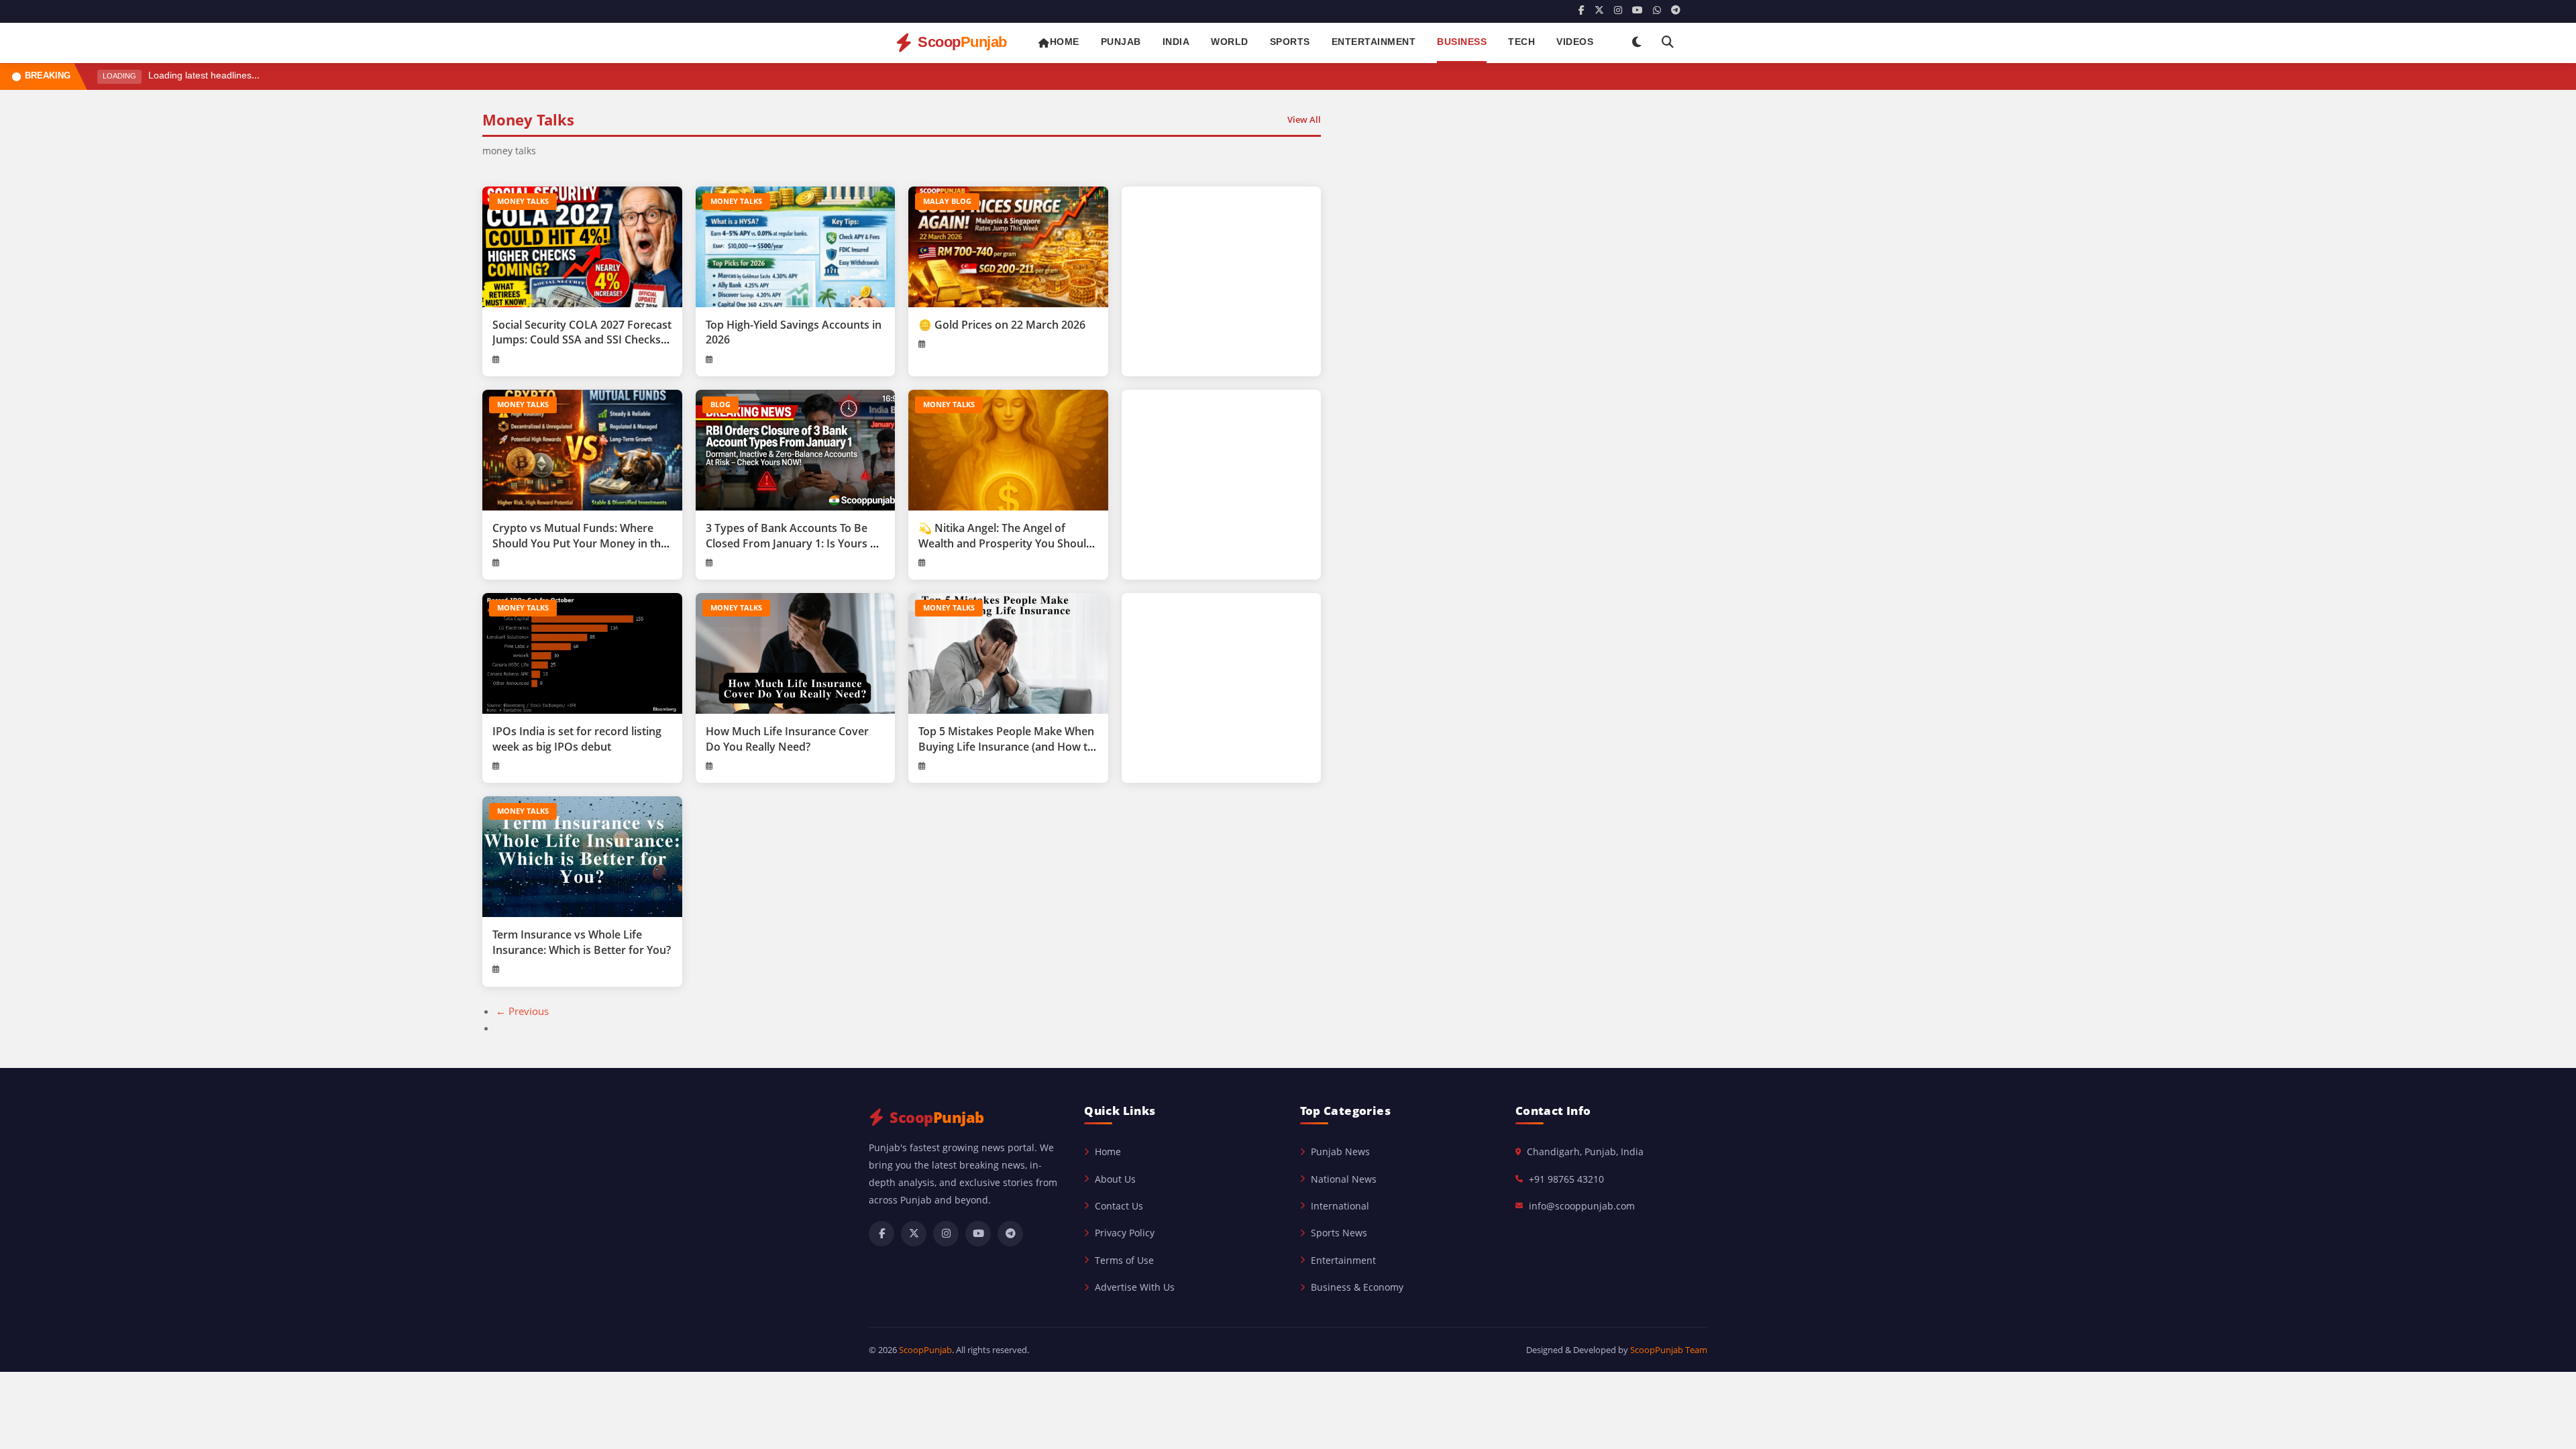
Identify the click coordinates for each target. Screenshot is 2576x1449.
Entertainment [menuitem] (1374, 43)
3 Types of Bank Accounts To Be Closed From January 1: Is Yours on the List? (795, 543)
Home (1108, 1151)
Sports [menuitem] (1290, 43)
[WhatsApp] (1657, 11)
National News (1344, 1179)
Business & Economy (1357, 1287)
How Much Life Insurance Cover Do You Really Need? (787, 739)
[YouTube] (1638, 11)
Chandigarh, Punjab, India (1585, 1151)
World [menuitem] (1230, 43)
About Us (1115, 1179)
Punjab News (1340, 1151)
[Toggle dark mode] (1637, 43)
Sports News (1339, 1233)
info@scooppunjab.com (1582, 1206)
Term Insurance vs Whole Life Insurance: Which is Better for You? (582, 942)
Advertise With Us (1135, 1287)
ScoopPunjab (925, 1350)
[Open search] (1668, 43)
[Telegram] (1676, 11)
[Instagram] (1618, 11)
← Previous (522, 1011)
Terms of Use (1124, 1260)
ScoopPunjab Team (1669, 1350)
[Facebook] (1581, 11)
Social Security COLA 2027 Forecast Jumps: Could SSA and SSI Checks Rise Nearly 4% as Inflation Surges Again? (582, 347)
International (1340, 1206)
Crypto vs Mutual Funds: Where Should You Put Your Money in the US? (580, 543)
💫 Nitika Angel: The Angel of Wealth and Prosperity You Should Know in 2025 (1006, 543)
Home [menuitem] (1065, 43)
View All (1304, 119)
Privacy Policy (1125, 1233)
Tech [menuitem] (1521, 43)
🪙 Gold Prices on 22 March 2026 (1002, 325)
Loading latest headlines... (204, 76)
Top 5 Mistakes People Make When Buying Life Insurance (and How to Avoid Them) (1006, 746)
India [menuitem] (1176, 43)
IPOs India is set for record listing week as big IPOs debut (577, 739)
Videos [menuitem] (1575, 43)
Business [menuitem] (1462, 43)
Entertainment (1343, 1260)
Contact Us (1119, 1206)
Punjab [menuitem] (1121, 43)
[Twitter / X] (1599, 11)
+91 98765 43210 (1566, 1179)
